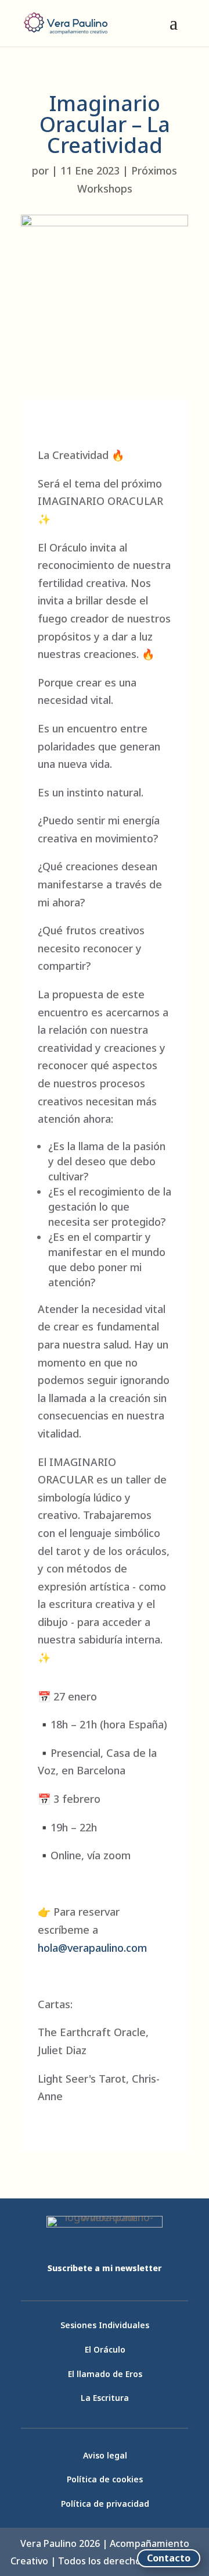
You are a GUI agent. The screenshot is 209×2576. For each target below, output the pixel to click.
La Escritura (105, 2398)
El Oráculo (105, 2349)
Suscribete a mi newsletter (105, 2268)
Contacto (169, 2558)
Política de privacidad (105, 2504)
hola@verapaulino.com (92, 1948)
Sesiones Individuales (105, 2325)
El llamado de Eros (105, 2374)
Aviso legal (105, 2455)
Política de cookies (105, 2479)
